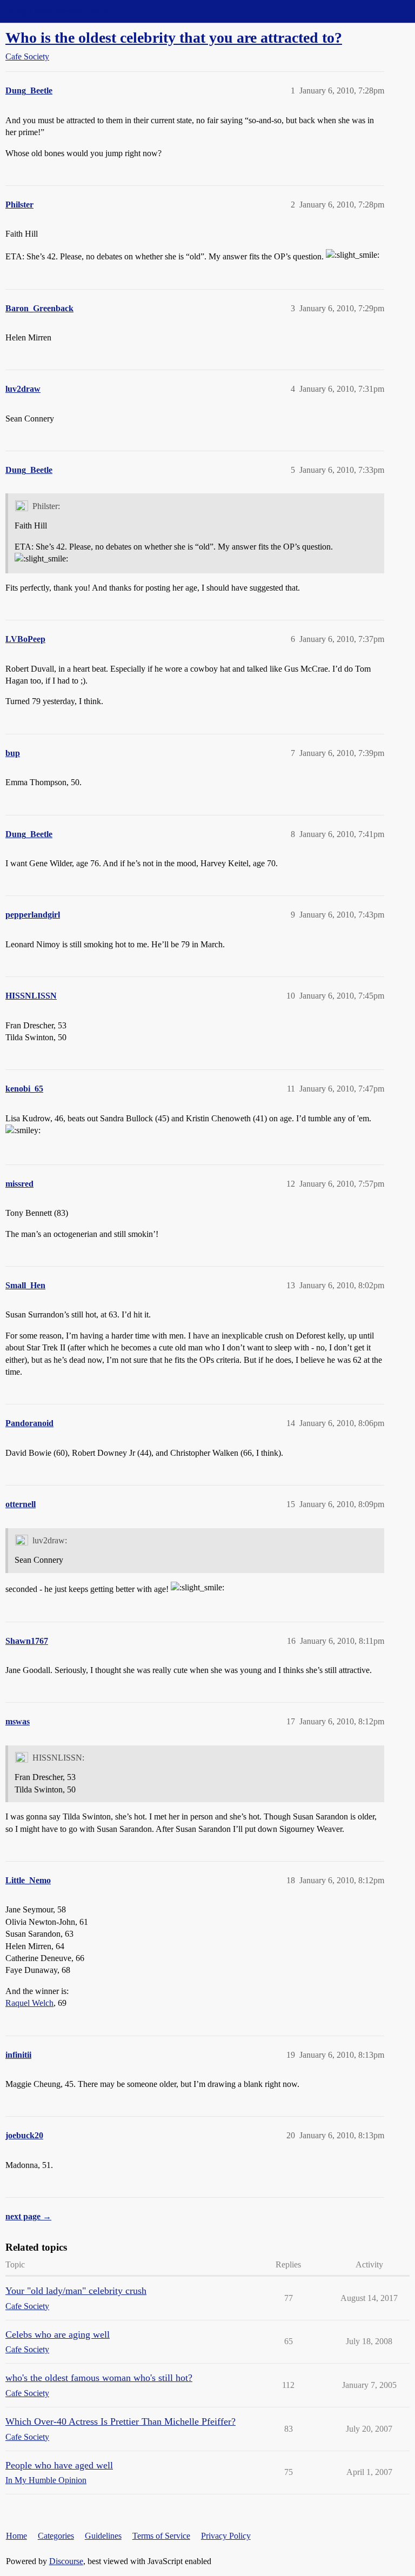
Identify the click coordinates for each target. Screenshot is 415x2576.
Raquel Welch (29, 2003)
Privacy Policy (226, 2536)
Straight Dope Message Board (57, 11)
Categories (56, 2536)
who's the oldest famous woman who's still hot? (99, 2378)
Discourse (66, 2561)
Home (16, 2536)
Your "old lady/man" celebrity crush (76, 2291)
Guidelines (103, 2536)
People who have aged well (59, 2465)
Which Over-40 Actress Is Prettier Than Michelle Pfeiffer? (121, 2421)
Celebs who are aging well (58, 2334)
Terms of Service (161, 2536)
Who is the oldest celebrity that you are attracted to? (174, 38)
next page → (28, 2216)
